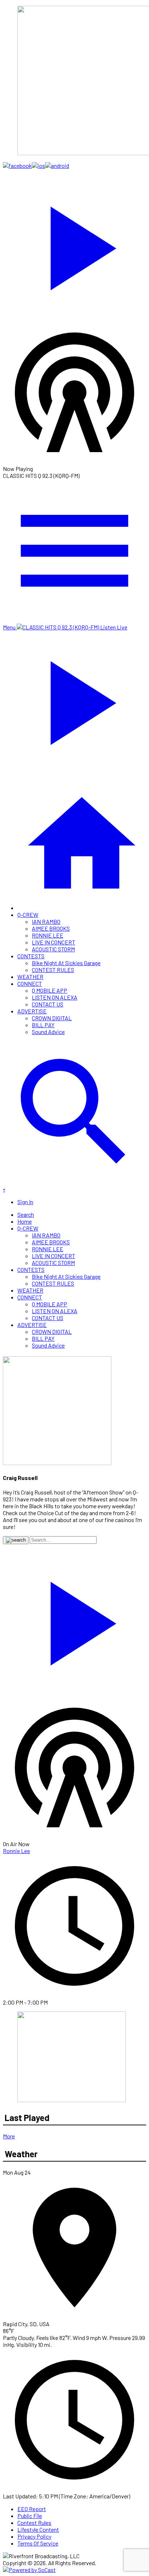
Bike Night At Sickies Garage (66, 963)
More (9, 2136)
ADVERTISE (32, 1011)
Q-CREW (28, 915)
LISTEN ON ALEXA (55, 997)
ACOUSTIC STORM (53, 949)
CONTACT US (48, 1004)
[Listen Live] (74, 245)
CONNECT (30, 983)
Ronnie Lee (16, 1851)
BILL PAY (43, 1025)
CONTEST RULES (53, 970)
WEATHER (30, 977)
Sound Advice (48, 1032)
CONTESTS (31, 956)
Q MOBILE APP (50, 990)
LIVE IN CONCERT (54, 942)
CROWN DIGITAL (52, 1018)
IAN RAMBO (46, 921)
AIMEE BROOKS (51, 928)
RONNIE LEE (48, 935)
